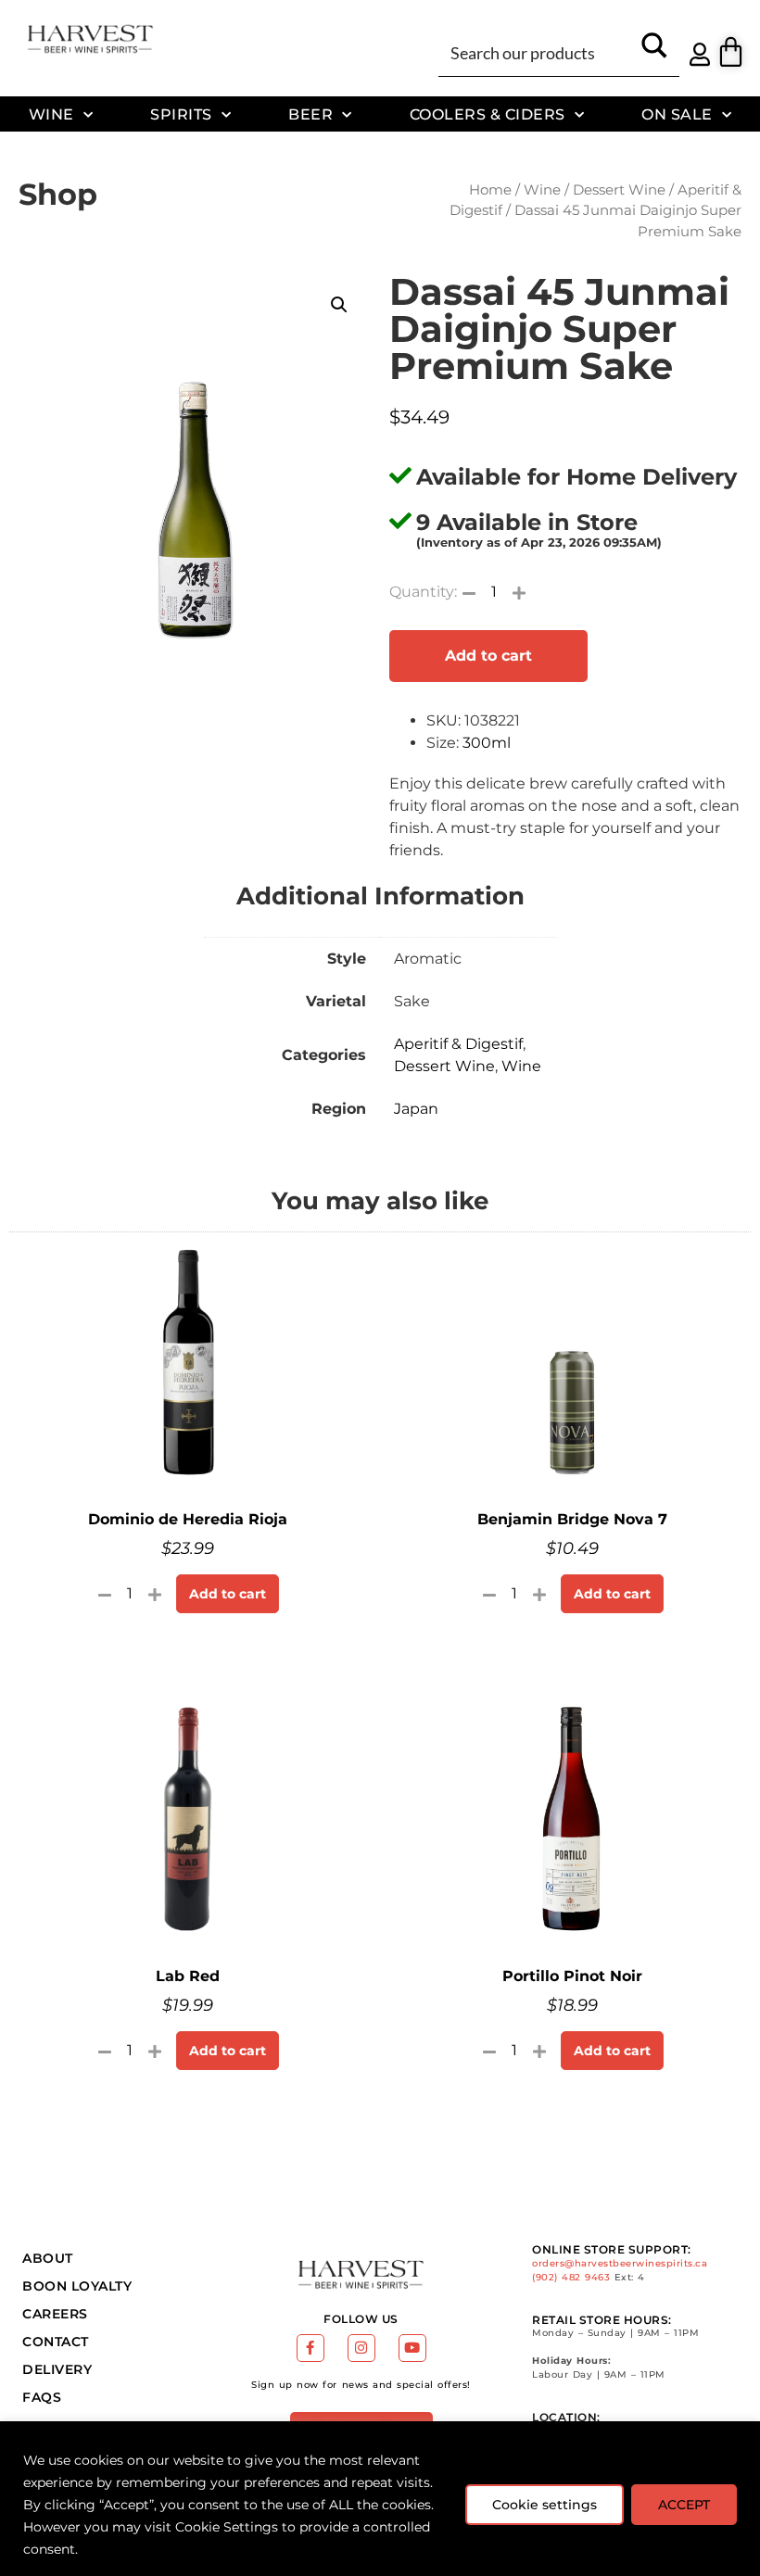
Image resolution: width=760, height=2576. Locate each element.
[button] (339, 305)
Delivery (57, 2369)
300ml (487, 743)
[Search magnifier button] (654, 52)
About (48, 2258)
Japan (416, 1109)
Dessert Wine (619, 190)
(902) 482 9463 (571, 2277)
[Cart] (731, 51)
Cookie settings (545, 2505)
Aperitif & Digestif (458, 1044)
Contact (56, 2342)
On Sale (677, 114)
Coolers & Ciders (488, 114)
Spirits (181, 114)
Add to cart (488, 656)
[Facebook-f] (310, 2348)
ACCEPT (684, 2505)
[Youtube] (412, 2348)
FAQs (42, 2397)
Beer (310, 114)
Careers (55, 2314)
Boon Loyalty (77, 2286)
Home (490, 190)
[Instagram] (361, 2348)
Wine (51, 114)
